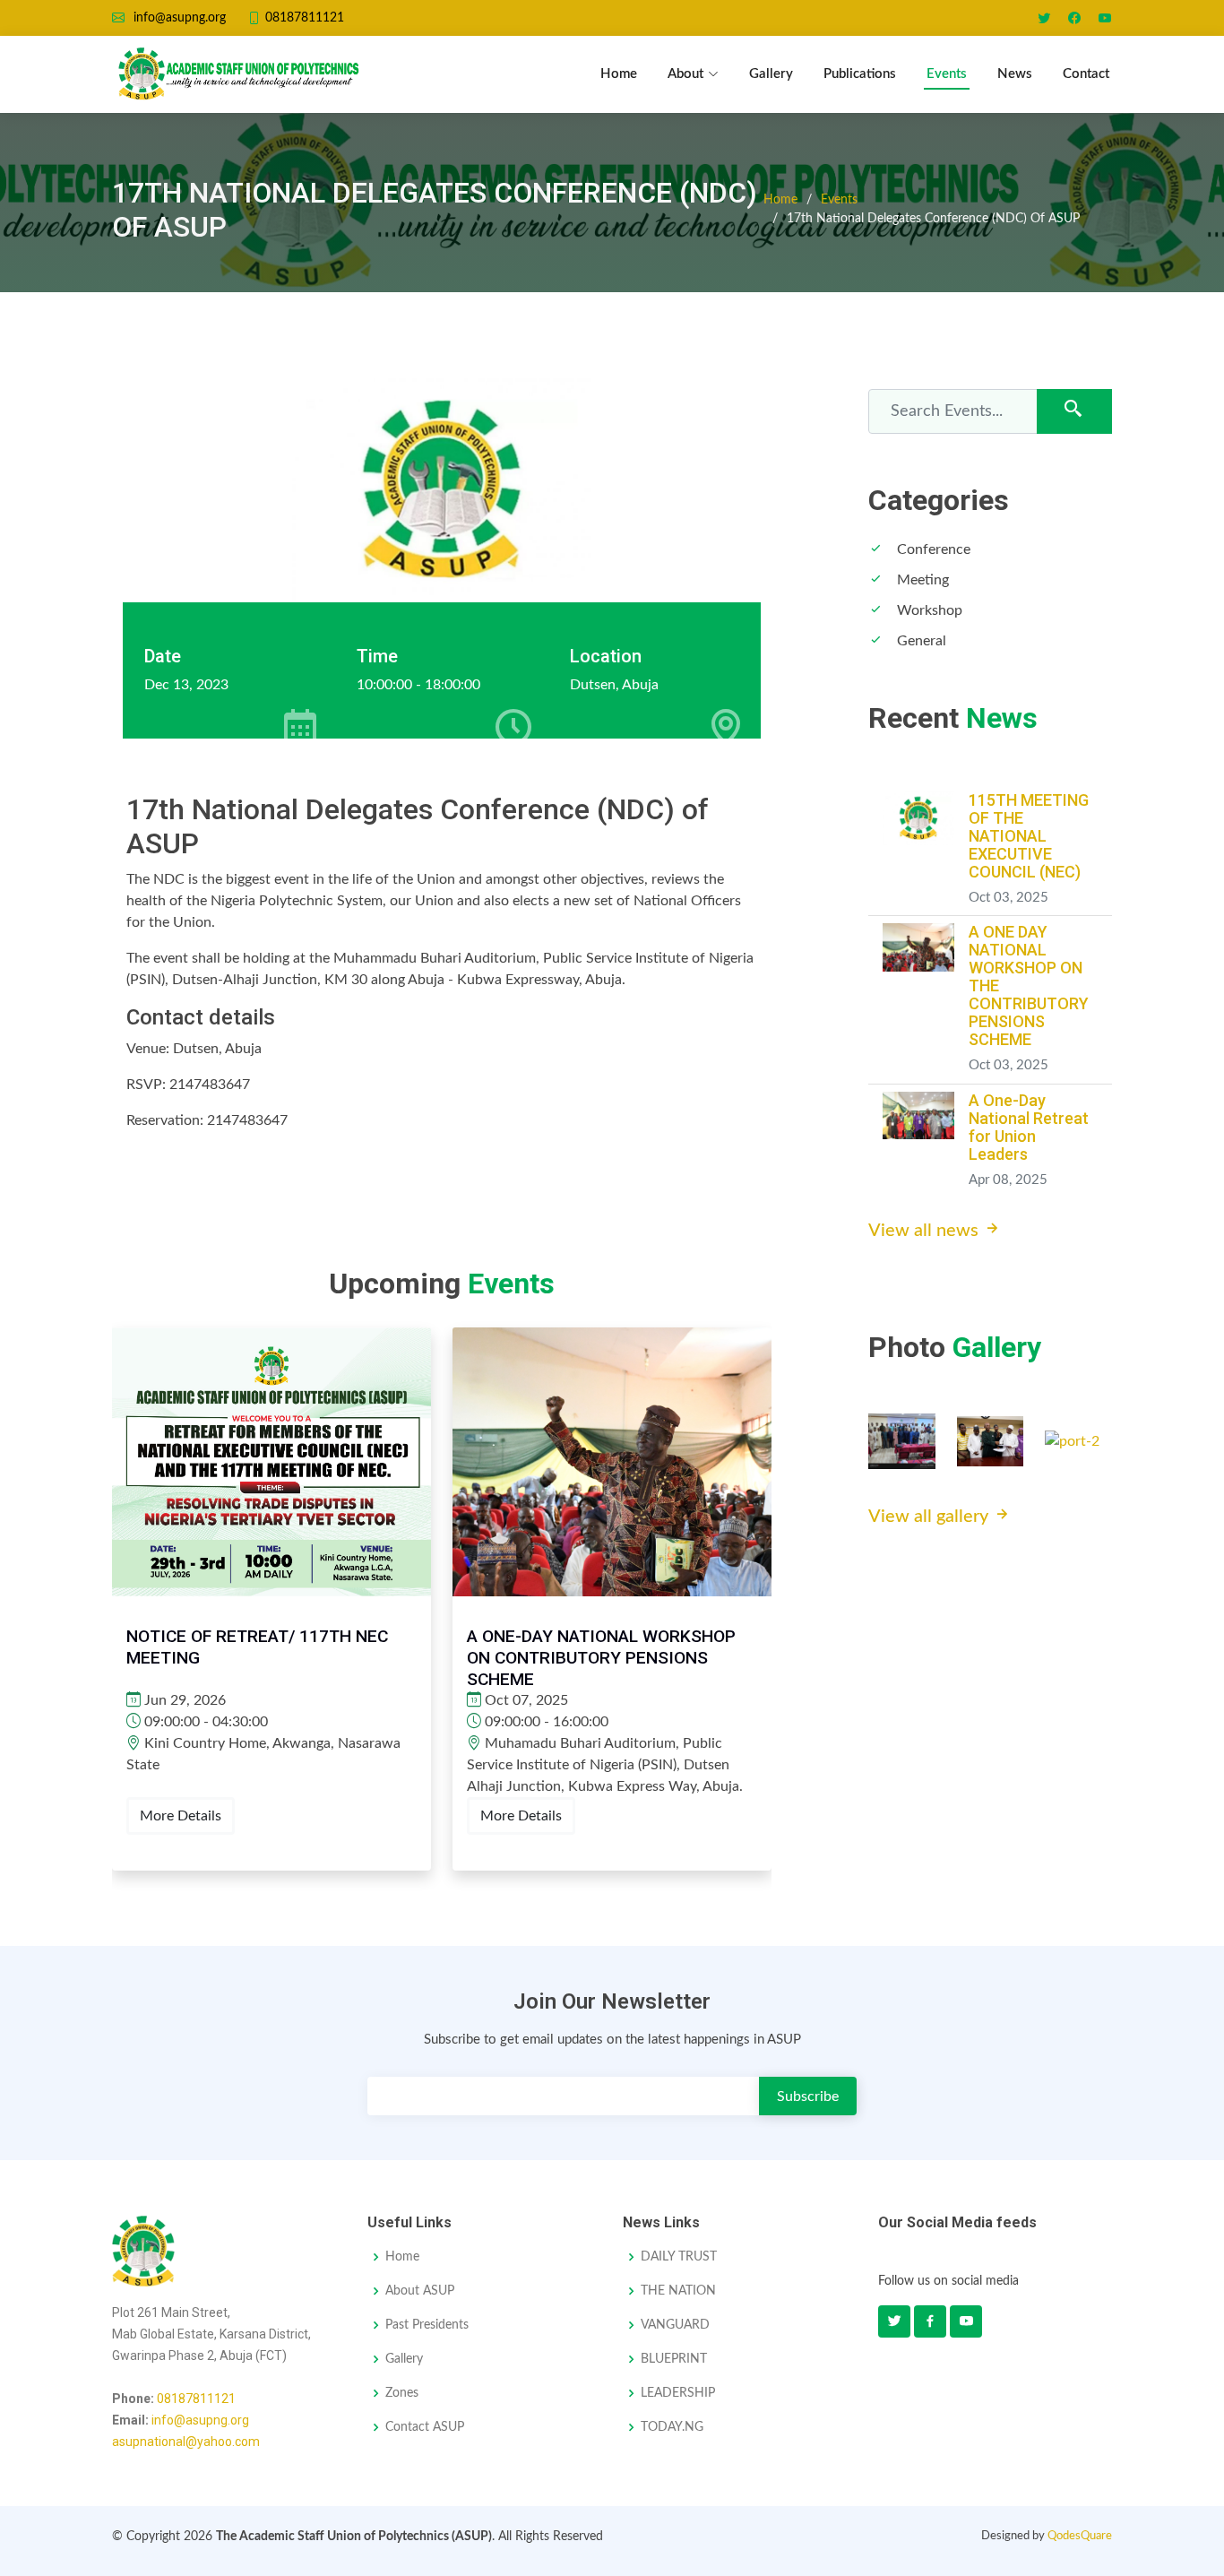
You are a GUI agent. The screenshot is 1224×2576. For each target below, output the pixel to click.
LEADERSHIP (678, 2393)
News (1015, 74)
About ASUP (420, 2291)
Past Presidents (427, 2325)
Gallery (771, 74)
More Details (181, 1816)
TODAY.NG (672, 2427)
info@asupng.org (200, 2420)
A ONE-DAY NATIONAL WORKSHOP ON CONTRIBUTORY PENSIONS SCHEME (601, 1658)
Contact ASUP (425, 2427)
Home (619, 74)
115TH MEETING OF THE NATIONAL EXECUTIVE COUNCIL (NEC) (1029, 836)
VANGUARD (675, 2325)
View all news (926, 1231)
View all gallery (931, 1517)
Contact (1086, 74)
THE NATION (678, 2291)
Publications (860, 74)
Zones (402, 2393)
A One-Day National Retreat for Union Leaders (1029, 1127)
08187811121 (196, 2399)
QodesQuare (1080, 2536)
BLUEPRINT (674, 2359)
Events (947, 74)
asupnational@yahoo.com (186, 2442)
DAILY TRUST (679, 2257)
